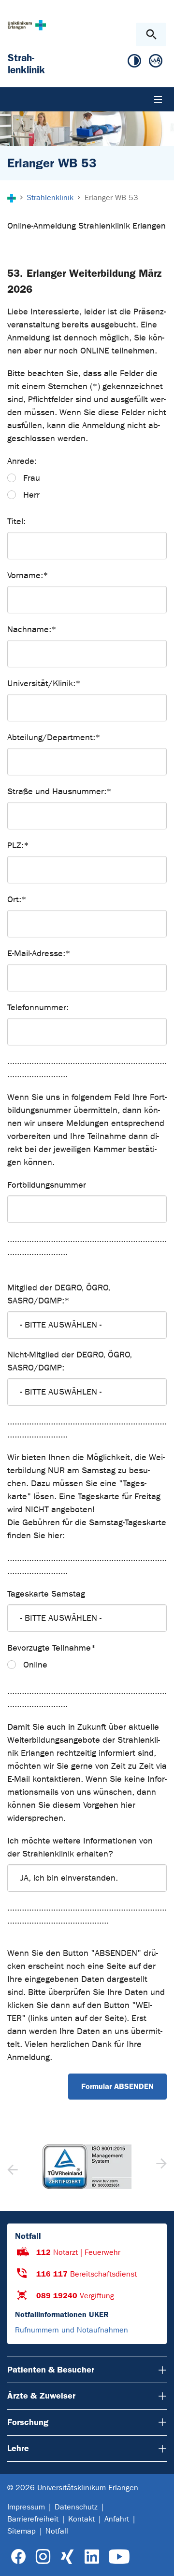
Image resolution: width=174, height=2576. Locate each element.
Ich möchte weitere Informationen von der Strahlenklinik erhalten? (80, 1847)
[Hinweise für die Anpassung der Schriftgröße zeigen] (156, 63)
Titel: (16, 522)
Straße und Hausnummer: (59, 792)
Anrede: (22, 461)
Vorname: (28, 576)
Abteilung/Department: (54, 738)
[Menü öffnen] (158, 99)
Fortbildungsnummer (47, 1185)
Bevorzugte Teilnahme (52, 1648)
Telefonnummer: (38, 1008)
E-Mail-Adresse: (39, 954)
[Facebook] (19, 2557)
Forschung (28, 2422)
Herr (31, 495)
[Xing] (67, 2557)
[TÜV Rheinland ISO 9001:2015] (87, 2167)
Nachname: (32, 630)
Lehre (18, 2448)
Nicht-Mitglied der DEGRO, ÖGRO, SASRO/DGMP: (70, 1361)
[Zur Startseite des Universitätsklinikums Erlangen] (27, 25)
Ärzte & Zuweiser (41, 2396)
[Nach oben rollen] (159, 2560)
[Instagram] (43, 2557)
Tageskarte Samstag (46, 1594)
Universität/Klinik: (44, 684)
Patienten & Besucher (51, 2370)
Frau (32, 478)
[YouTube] (119, 2557)
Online (35, 1665)
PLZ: (18, 846)
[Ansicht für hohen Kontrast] (134, 63)
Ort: (17, 900)
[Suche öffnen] (151, 34)
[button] (160, 2167)
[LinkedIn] (92, 2557)
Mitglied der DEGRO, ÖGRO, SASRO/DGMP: (59, 1294)
